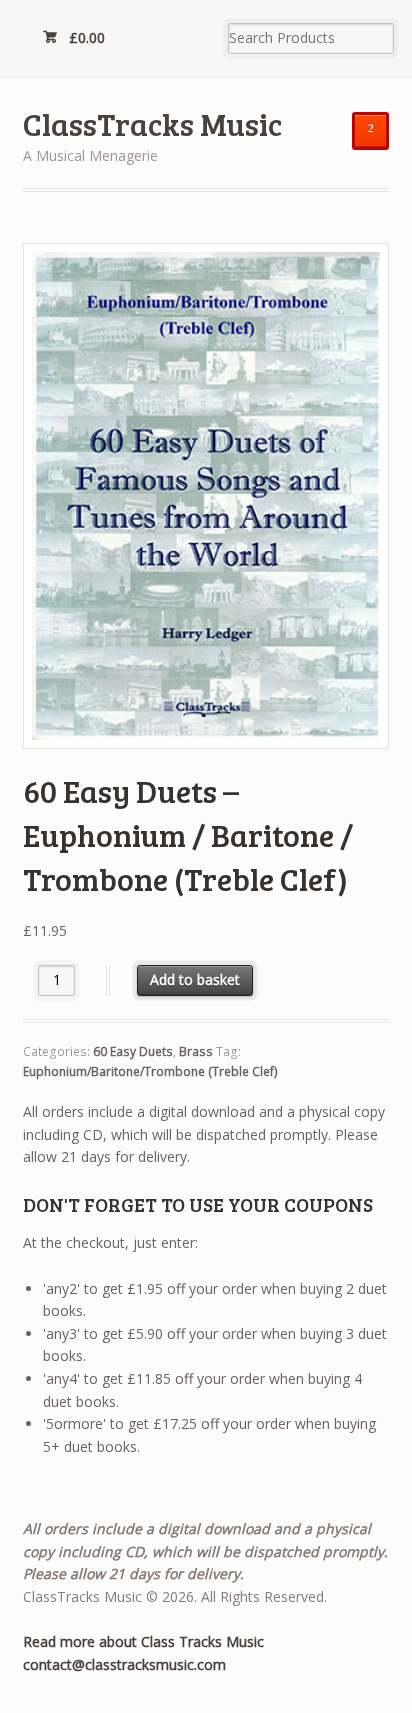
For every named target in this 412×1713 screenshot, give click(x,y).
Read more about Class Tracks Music (143, 1641)
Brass (196, 1051)
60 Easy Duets (133, 1051)
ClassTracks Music (152, 123)
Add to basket (195, 979)
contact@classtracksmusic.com (124, 1664)
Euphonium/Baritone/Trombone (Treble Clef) (150, 1071)
